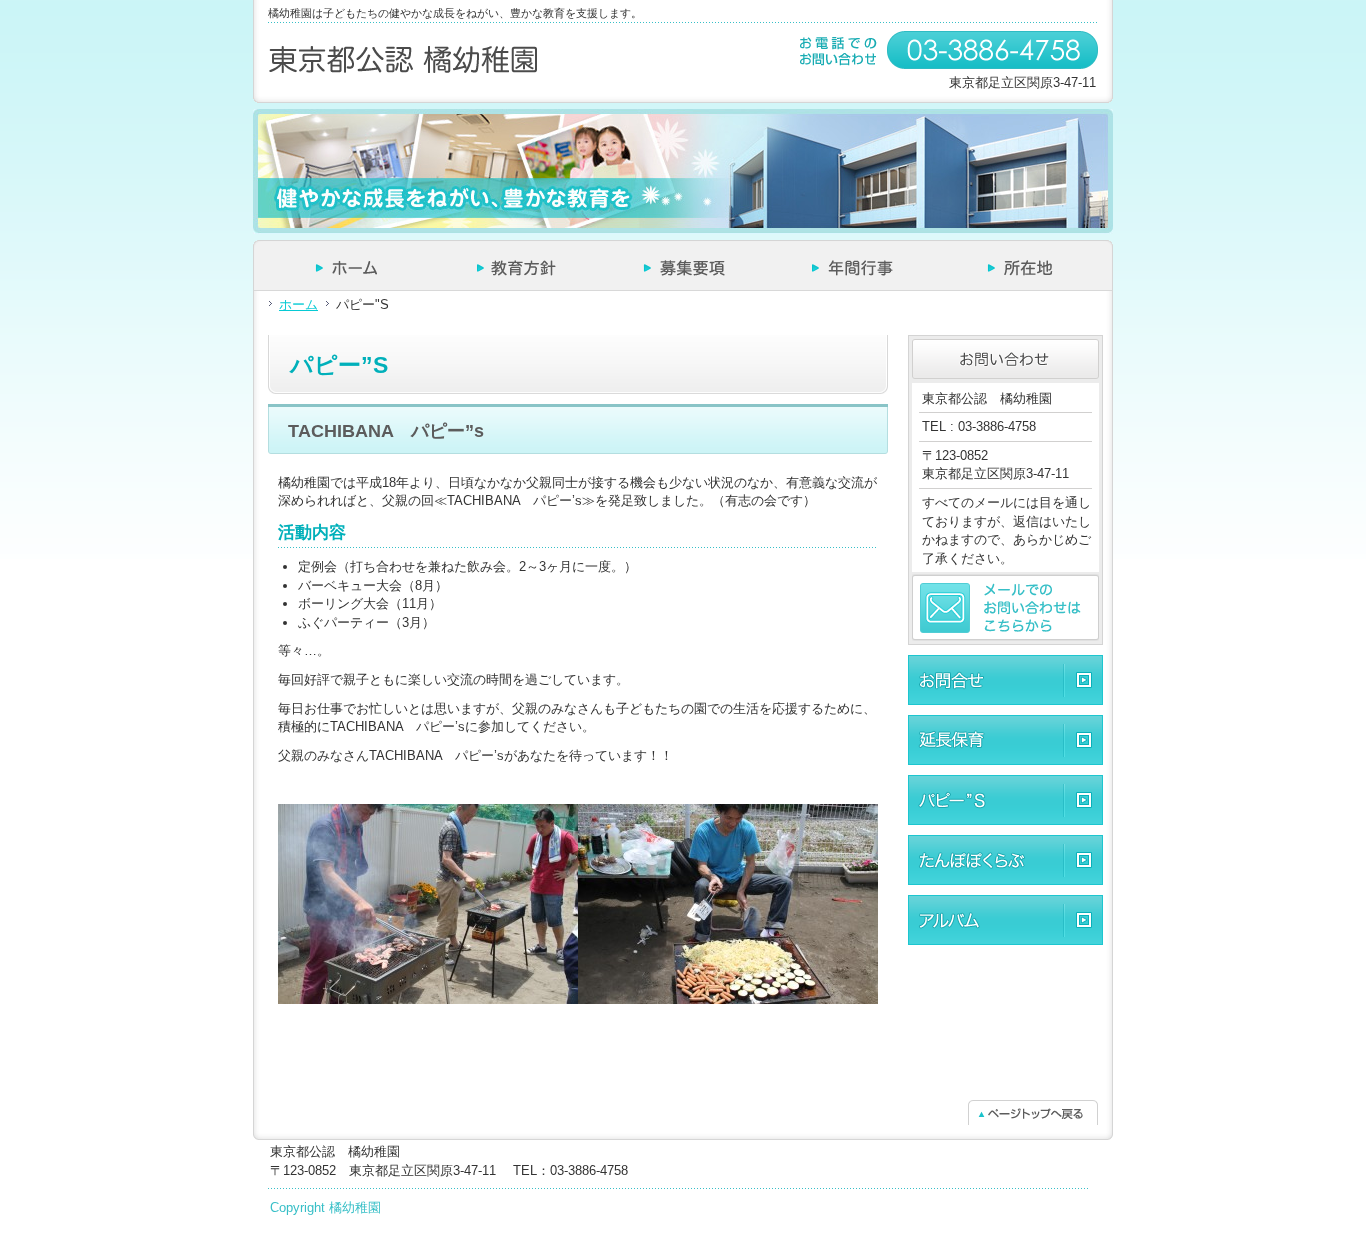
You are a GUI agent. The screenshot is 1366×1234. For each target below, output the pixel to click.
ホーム (298, 304)
